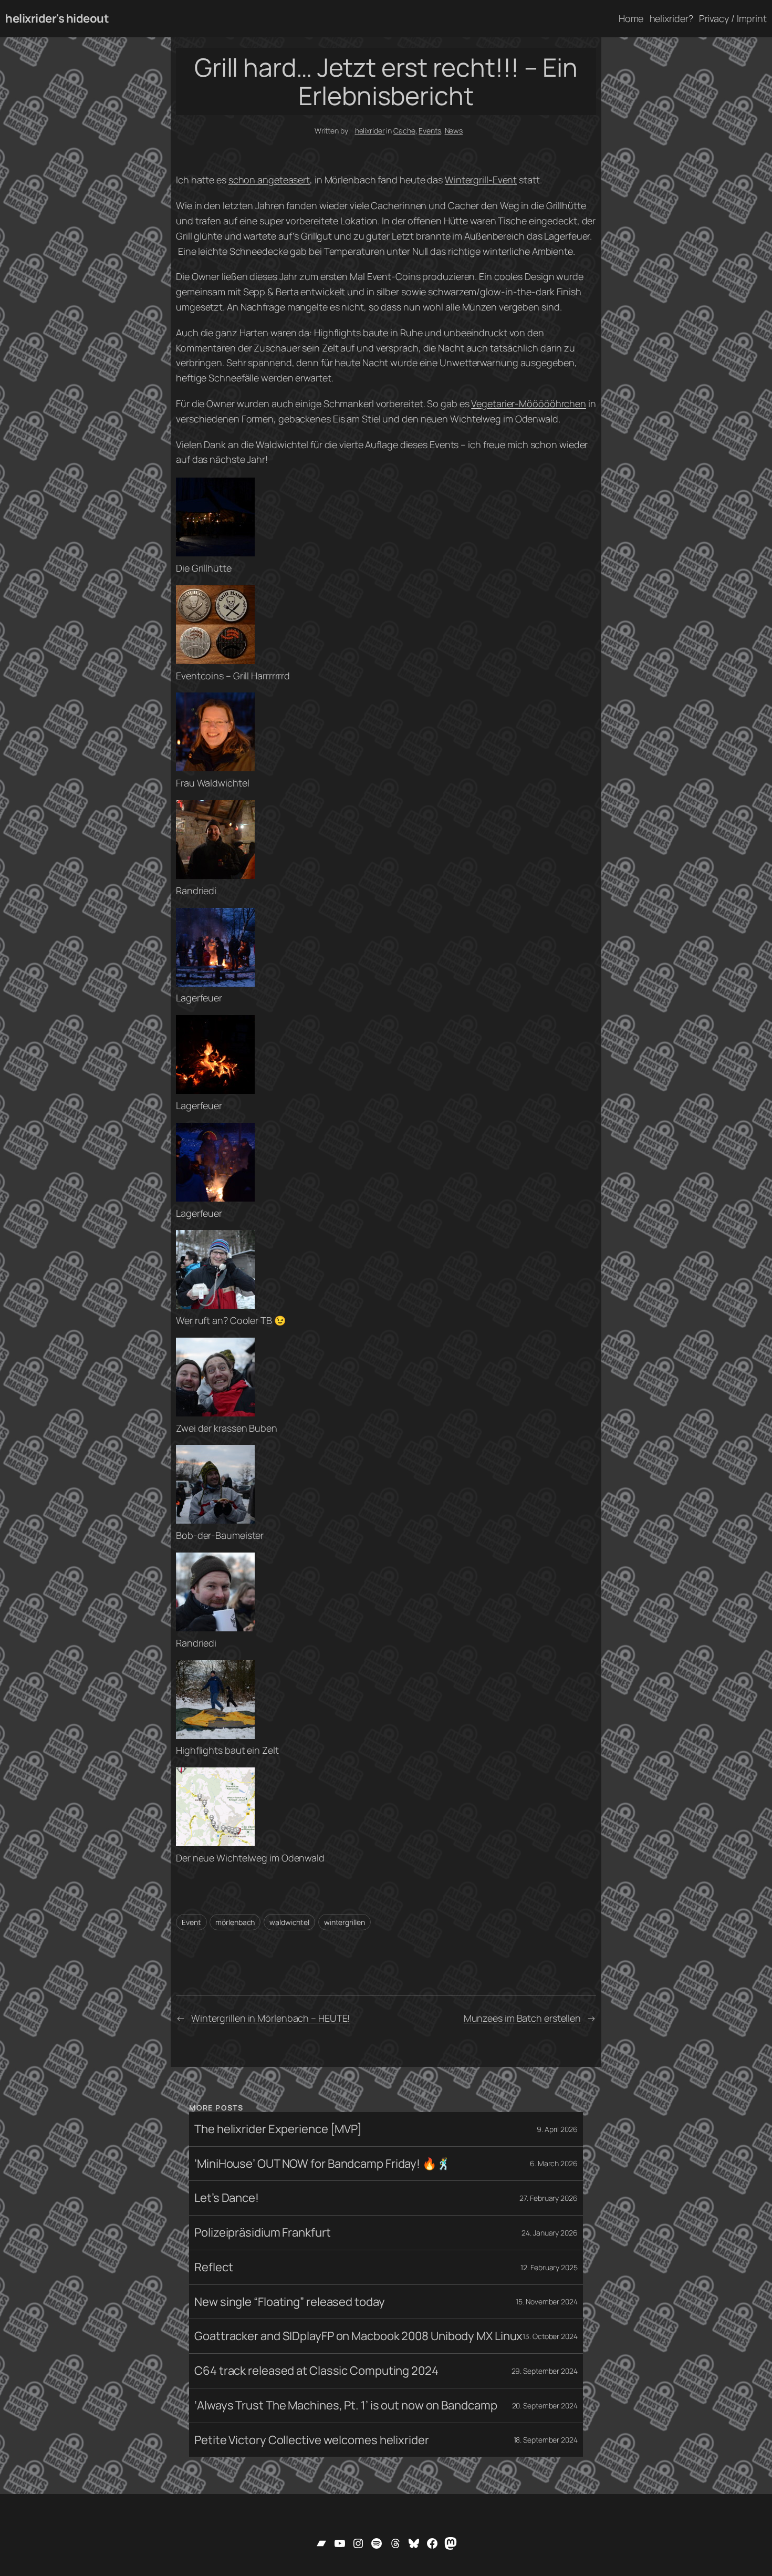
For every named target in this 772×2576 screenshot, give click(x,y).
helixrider (370, 131)
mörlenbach (235, 1922)
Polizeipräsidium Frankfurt (262, 2233)
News (454, 131)
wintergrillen (345, 1922)
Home (631, 18)
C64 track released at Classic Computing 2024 (316, 2371)
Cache (404, 131)
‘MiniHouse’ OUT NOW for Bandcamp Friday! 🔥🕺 (322, 2164)
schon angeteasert (269, 180)
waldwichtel (289, 1922)
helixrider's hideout (57, 18)
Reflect (213, 2267)
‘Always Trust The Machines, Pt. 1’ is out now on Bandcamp (346, 2406)
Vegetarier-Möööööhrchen (529, 404)
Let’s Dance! (227, 2198)
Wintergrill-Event (481, 180)
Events (430, 131)
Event (191, 1922)
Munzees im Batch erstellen (522, 2018)
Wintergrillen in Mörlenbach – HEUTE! (270, 2018)
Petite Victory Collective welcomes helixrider (312, 2440)
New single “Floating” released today (289, 2302)
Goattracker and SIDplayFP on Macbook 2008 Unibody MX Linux (358, 2336)
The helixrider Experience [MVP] (278, 2129)
